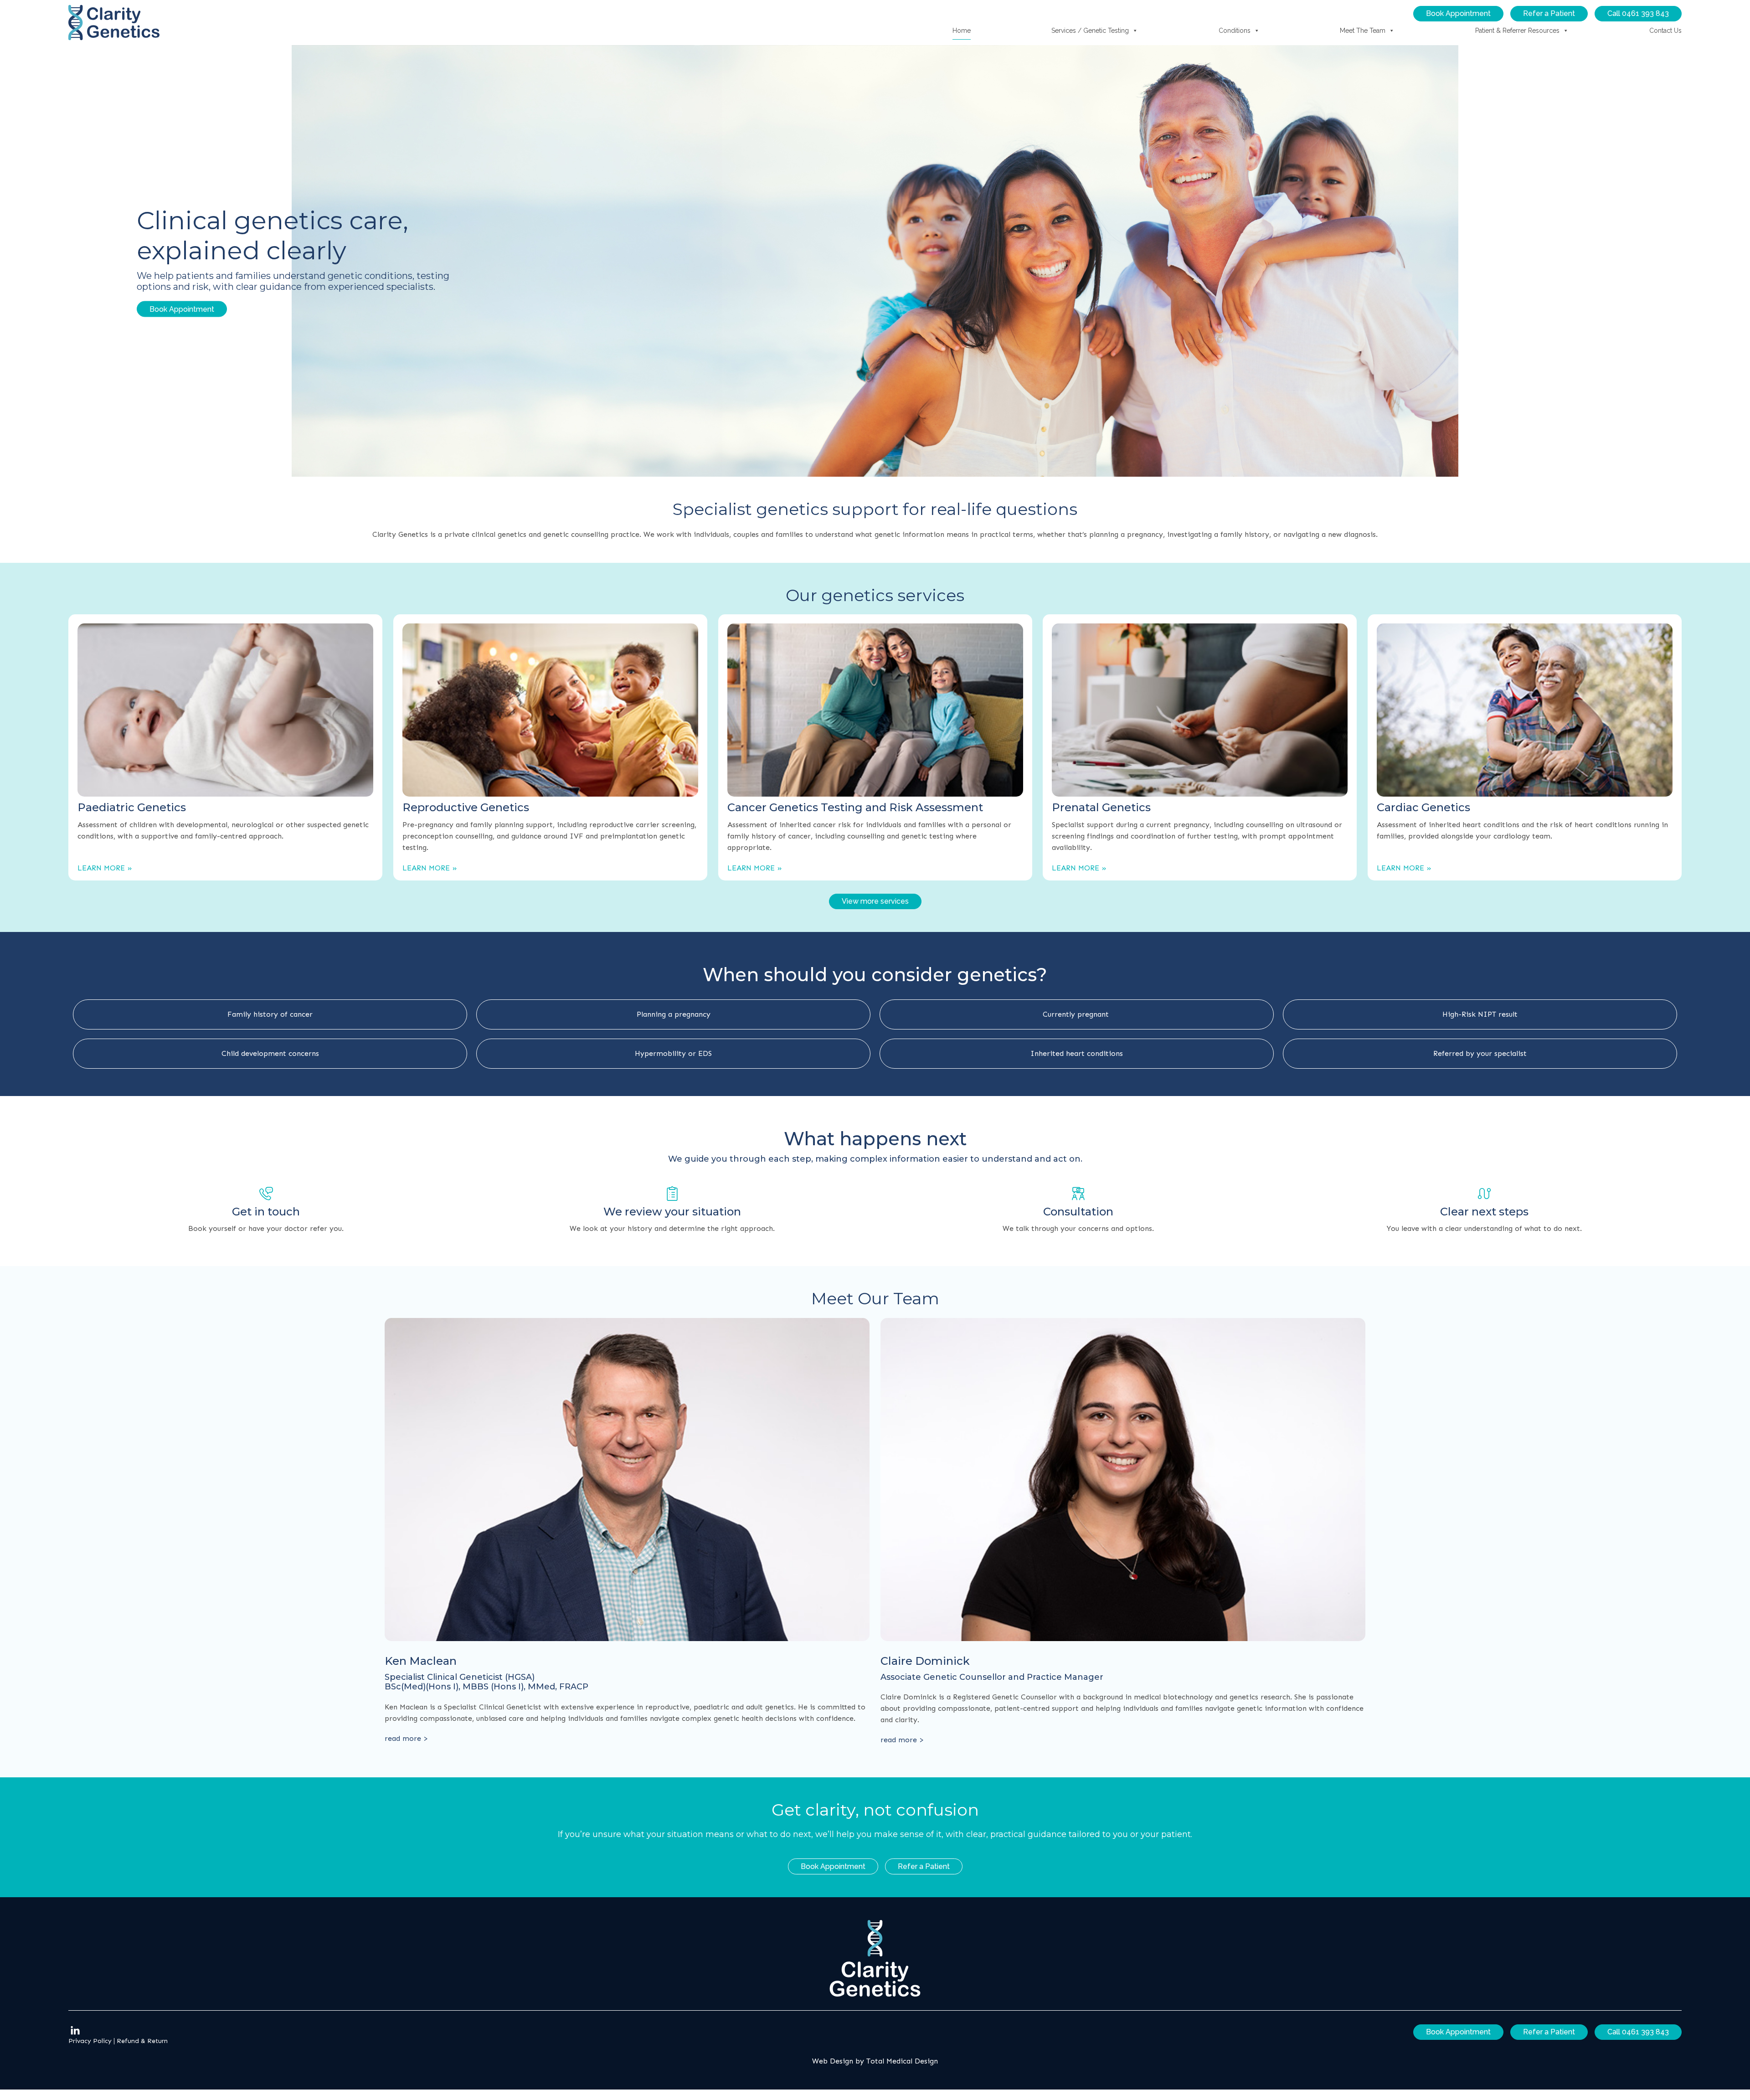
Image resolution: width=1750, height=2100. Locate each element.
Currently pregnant (1077, 1014)
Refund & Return (142, 2041)
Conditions (1235, 31)
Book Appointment (1458, 13)
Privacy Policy (90, 2041)
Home (962, 31)
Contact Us (1665, 31)
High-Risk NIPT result (1480, 1014)
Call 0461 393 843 (1638, 13)
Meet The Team (1363, 31)
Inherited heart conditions (1077, 1053)
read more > (406, 1738)
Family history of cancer (270, 1014)
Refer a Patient (1549, 13)
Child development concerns (270, 1053)
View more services (875, 901)
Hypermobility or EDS (673, 1053)
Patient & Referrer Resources (1517, 31)
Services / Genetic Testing (1090, 31)
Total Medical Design (902, 2061)
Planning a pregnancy (674, 1014)
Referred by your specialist (1480, 1053)
